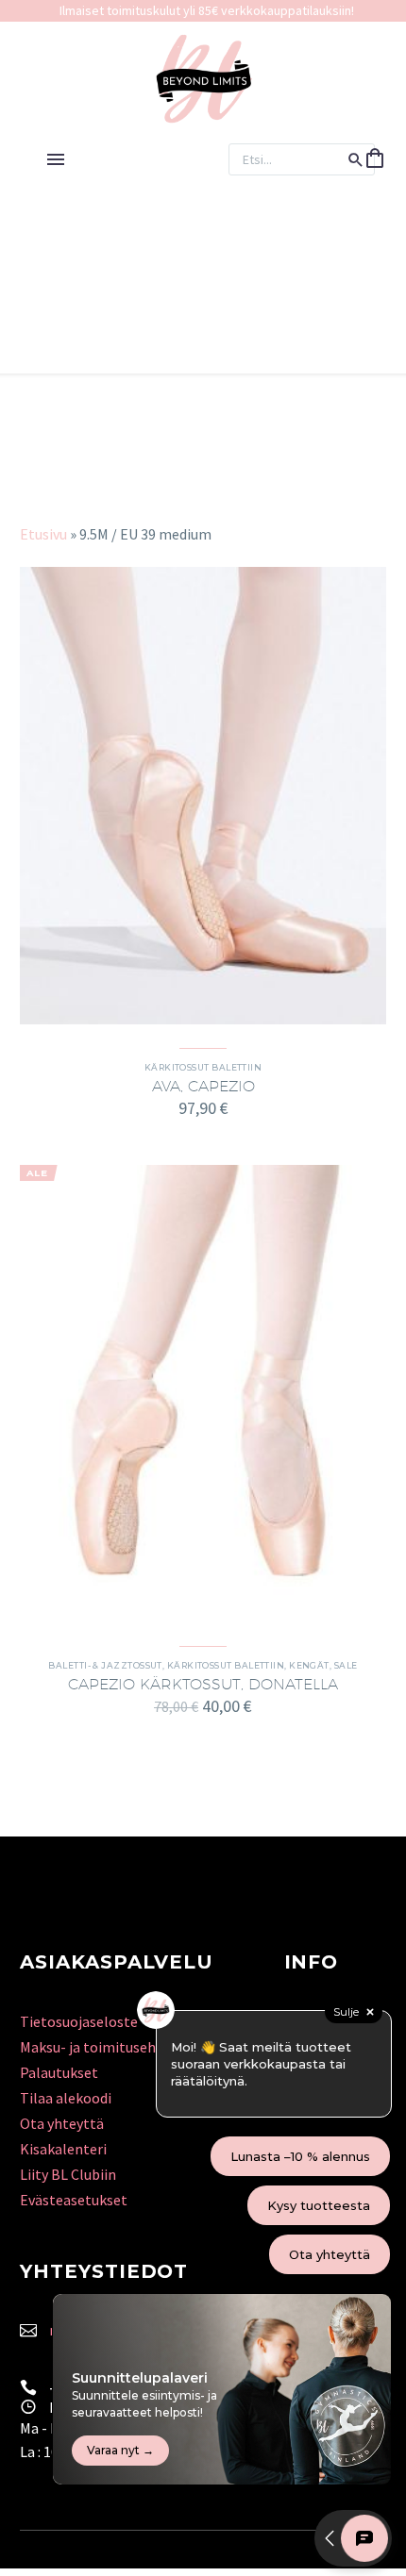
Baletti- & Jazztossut (105, 1665)
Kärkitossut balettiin (203, 1067)
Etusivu (43, 534)
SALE (346, 1665)
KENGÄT (309, 1665)
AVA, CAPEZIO (203, 1086)
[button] (356, 159)
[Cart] (375, 159)
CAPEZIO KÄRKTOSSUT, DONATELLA (203, 1684)
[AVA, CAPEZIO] (203, 796)
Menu (56, 159)
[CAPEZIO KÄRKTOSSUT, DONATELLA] (203, 1394)
